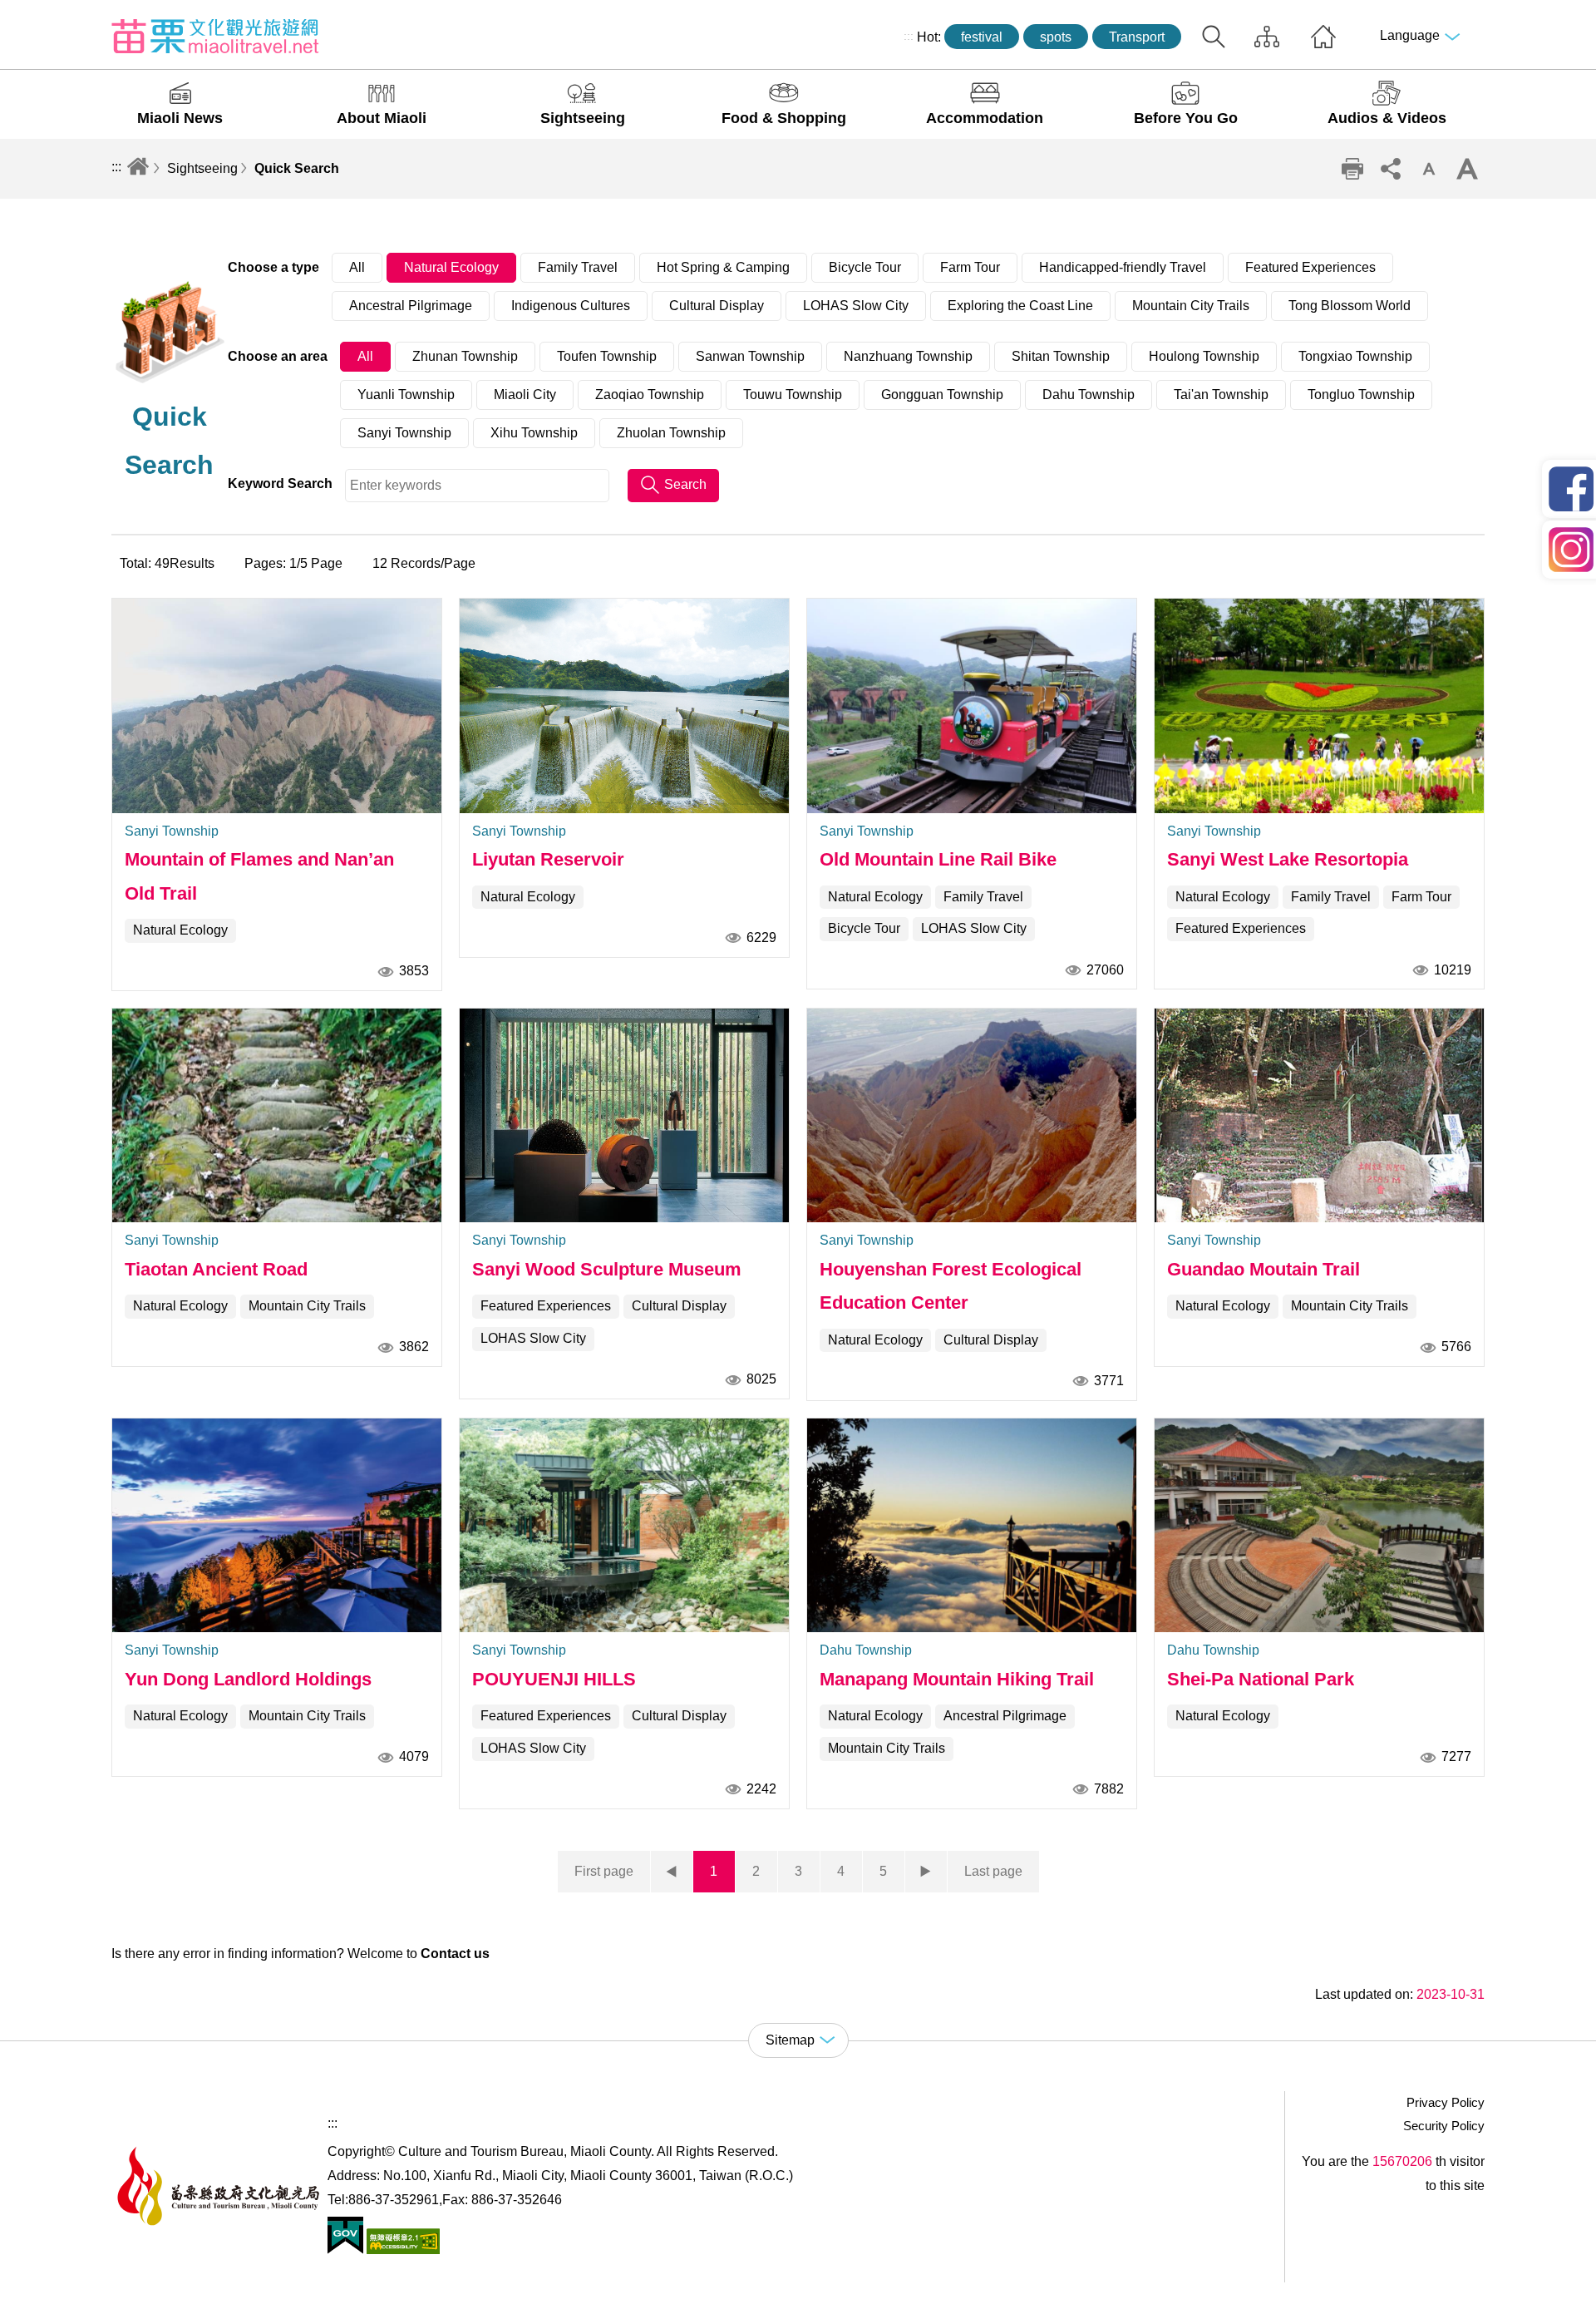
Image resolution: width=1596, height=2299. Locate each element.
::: (909, 36)
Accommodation (985, 118)
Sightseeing (583, 118)
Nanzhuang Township (908, 356)
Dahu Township (1089, 395)
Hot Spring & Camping (723, 267)
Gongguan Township (942, 395)
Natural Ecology (451, 267)
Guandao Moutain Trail (1263, 1269)
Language (1410, 35)
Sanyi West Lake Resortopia (1288, 859)
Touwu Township (793, 395)
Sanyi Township (404, 433)
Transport (1137, 37)
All (357, 267)
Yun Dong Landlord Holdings (248, 1679)
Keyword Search (280, 483)
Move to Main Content (64, 14)
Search (1214, 37)
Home (1323, 37)
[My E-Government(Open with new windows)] (345, 2250)
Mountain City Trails (1191, 306)
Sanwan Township (750, 356)
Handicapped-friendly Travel (1123, 267)
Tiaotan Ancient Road (216, 1269)
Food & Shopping (784, 118)
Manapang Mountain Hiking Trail (957, 1679)
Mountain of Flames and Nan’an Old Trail (259, 876)
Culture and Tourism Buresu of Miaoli (215, 36)
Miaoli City (525, 395)
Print (1352, 169)
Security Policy (1444, 2126)
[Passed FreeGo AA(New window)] (401, 2250)
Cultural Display (717, 306)
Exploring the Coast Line (1020, 306)
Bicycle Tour (865, 267)
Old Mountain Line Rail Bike (938, 859)
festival (982, 37)
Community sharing (1391, 169)
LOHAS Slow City (856, 306)
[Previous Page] (672, 1872)
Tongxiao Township (1355, 356)
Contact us (455, 1954)
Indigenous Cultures (571, 306)
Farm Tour (970, 267)
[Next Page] (926, 1872)
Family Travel (578, 267)
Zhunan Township (465, 356)
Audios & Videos (1387, 118)
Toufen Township (607, 356)
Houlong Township (1204, 356)
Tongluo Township (1361, 395)
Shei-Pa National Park (1261, 1679)
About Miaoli (382, 118)
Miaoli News (180, 118)
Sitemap (1267, 37)
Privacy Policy (1446, 2102)
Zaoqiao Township (650, 395)
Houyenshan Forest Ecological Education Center (951, 1286)
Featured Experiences (1310, 267)
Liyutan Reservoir (548, 859)
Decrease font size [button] (1429, 169)
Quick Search (297, 168)
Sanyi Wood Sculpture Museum (607, 1269)
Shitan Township (1061, 356)
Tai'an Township (1221, 395)
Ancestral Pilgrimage (411, 306)
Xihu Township (534, 433)
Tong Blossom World (1350, 306)
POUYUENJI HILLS (554, 1679)
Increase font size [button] (1467, 169)
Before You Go (1186, 118)
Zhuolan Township (671, 433)
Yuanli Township (406, 395)
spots (1056, 37)
